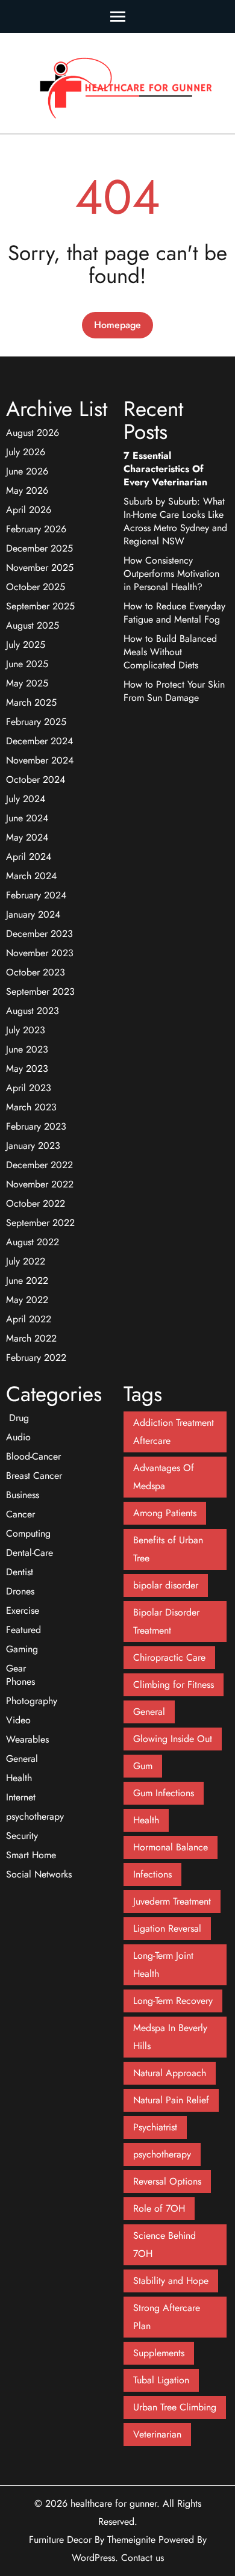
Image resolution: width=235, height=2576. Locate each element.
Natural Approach (170, 2073)
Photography (32, 1701)
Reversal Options (167, 2181)
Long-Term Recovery (173, 2001)
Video (18, 1720)
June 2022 (27, 1280)
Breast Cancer (34, 1476)
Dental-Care (30, 1553)
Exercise (23, 1610)
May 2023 (27, 1069)
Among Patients (165, 1513)
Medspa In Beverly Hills (170, 2037)
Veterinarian (157, 2434)
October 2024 (36, 779)
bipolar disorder (166, 1585)
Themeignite (131, 2540)
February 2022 (36, 1358)
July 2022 (26, 1261)
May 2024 (27, 837)
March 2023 (31, 1107)
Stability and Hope (171, 2281)
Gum (143, 1766)
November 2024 (40, 760)
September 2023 (40, 991)
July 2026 (26, 452)
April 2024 (29, 857)
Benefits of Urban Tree (168, 1549)
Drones (20, 1591)
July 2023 (26, 1030)
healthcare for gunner (114, 2503)
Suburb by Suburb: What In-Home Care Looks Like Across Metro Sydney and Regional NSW (175, 521)
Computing (28, 1533)
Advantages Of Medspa (164, 1477)
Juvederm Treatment (172, 1901)
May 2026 (27, 490)
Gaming (22, 1649)
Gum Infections (164, 1793)
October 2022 (36, 1203)
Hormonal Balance (171, 1847)
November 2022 (40, 1184)
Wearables (27, 1739)
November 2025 (40, 568)
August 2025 (33, 625)
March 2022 (31, 1338)
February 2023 (36, 1126)
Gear (16, 1668)
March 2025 (31, 702)
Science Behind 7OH (164, 2245)
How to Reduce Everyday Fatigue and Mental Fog (174, 613)
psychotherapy (35, 1816)
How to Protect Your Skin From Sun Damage (174, 691)
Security (22, 1836)
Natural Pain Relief (171, 2100)
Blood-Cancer (33, 1456)
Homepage (117, 325)
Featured (23, 1630)
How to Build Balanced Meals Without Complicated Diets (170, 652)
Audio (18, 1437)
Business (23, 1495)
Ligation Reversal (167, 1928)
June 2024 (27, 818)
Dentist (20, 1572)
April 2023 (29, 1088)
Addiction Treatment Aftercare (174, 1432)
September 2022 (40, 1223)
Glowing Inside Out (173, 1739)
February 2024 (36, 895)
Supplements (159, 2353)
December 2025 (39, 548)
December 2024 (39, 741)
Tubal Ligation (161, 2380)
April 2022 (29, 1319)
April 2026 (29, 510)
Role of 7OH (159, 2208)
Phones (20, 1682)
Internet (21, 1797)
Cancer (20, 1514)
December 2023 (39, 934)
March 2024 (31, 876)
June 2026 (27, 471)
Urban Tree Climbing (175, 2407)
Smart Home (31, 1855)
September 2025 (40, 606)
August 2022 (33, 1242)
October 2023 (36, 972)
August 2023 (33, 1011)
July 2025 (26, 645)
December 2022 (39, 1165)
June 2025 (27, 664)
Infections (152, 1874)
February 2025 (36, 722)
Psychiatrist (155, 2127)
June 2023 (27, 1049)
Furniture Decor (60, 2540)
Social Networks (39, 1874)
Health (19, 1778)
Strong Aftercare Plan (167, 2317)
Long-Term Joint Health (163, 1965)
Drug (17, 1418)
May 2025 (27, 683)
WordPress (93, 2558)
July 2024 (26, 799)
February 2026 (36, 529)
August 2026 (33, 433)
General (22, 1759)
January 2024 (33, 914)
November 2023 (40, 953)
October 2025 (36, 587)
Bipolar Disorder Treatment (166, 1621)
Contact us (143, 2558)
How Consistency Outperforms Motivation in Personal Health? (171, 574)
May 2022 (27, 1300)
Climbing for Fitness (174, 1685)
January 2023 (33, 1146)
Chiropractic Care (169, 1657)
